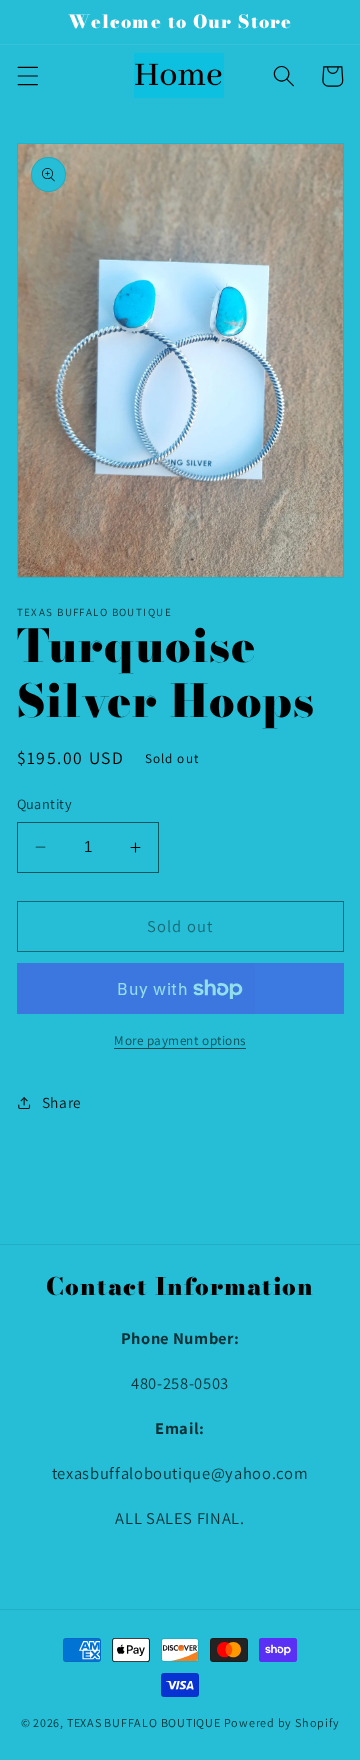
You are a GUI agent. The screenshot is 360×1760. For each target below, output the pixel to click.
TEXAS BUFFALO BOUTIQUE (144, 1722)
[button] (27, 76)
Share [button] (62, 1102)
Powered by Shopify (282, 1722)
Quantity (45, 803)
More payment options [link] (180, 1040)
